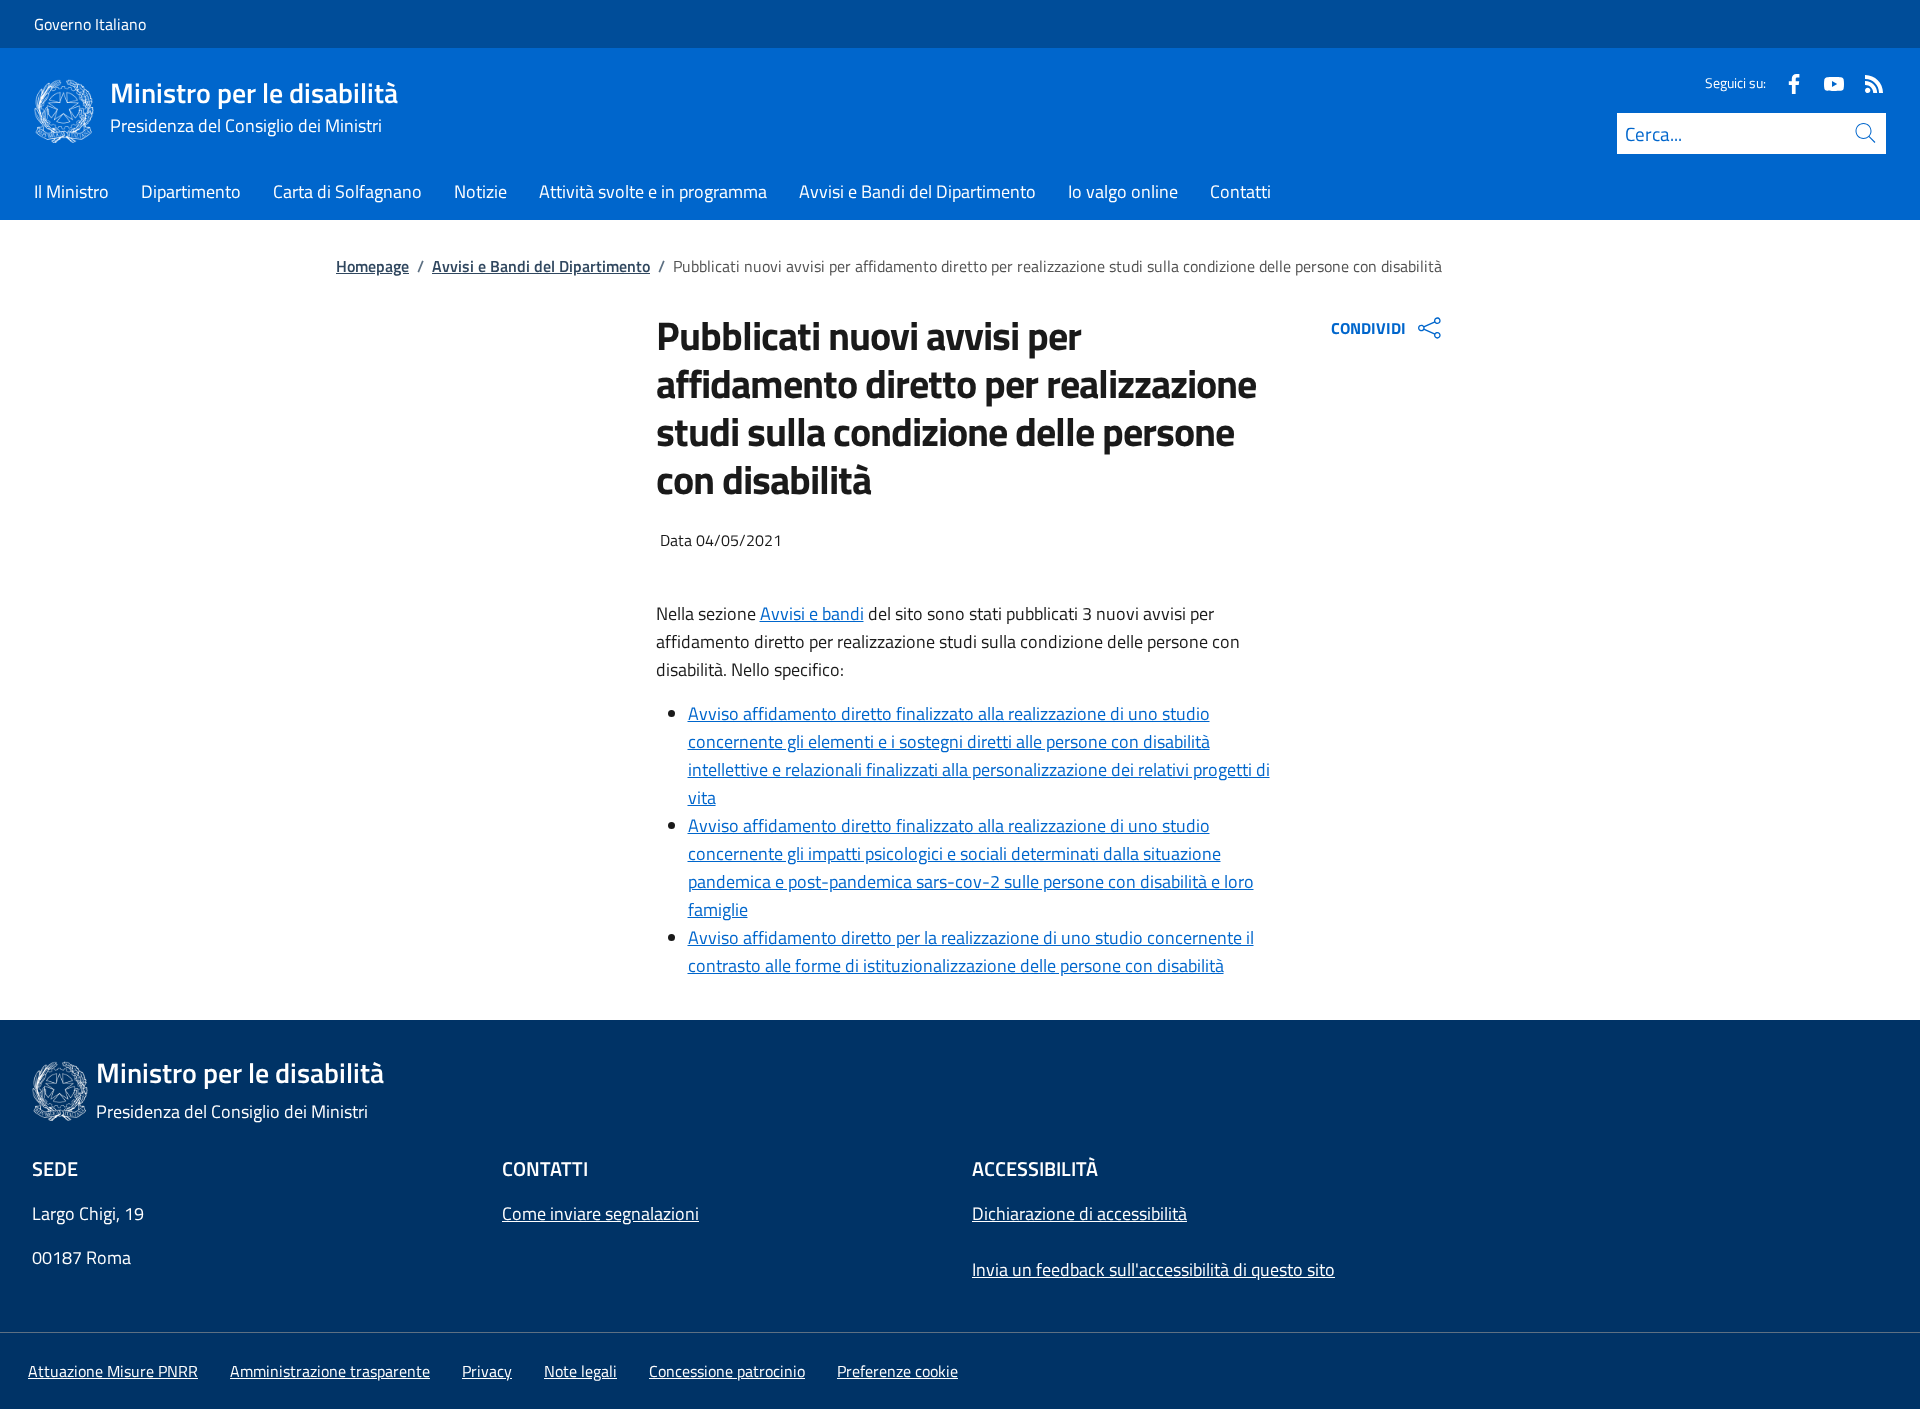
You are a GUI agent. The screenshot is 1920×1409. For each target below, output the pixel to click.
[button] (897, 1371)
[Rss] (1866, 82)
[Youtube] (1826, 82)
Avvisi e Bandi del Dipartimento (541, 266)
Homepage (372, 266)
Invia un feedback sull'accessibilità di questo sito (1153, 1269)
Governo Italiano (90, 24)
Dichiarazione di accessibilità (1079, 1213)
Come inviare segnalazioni (600, 1213)
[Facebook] (1786, 82)
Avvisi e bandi (812, 613)
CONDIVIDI (1368, 328)
